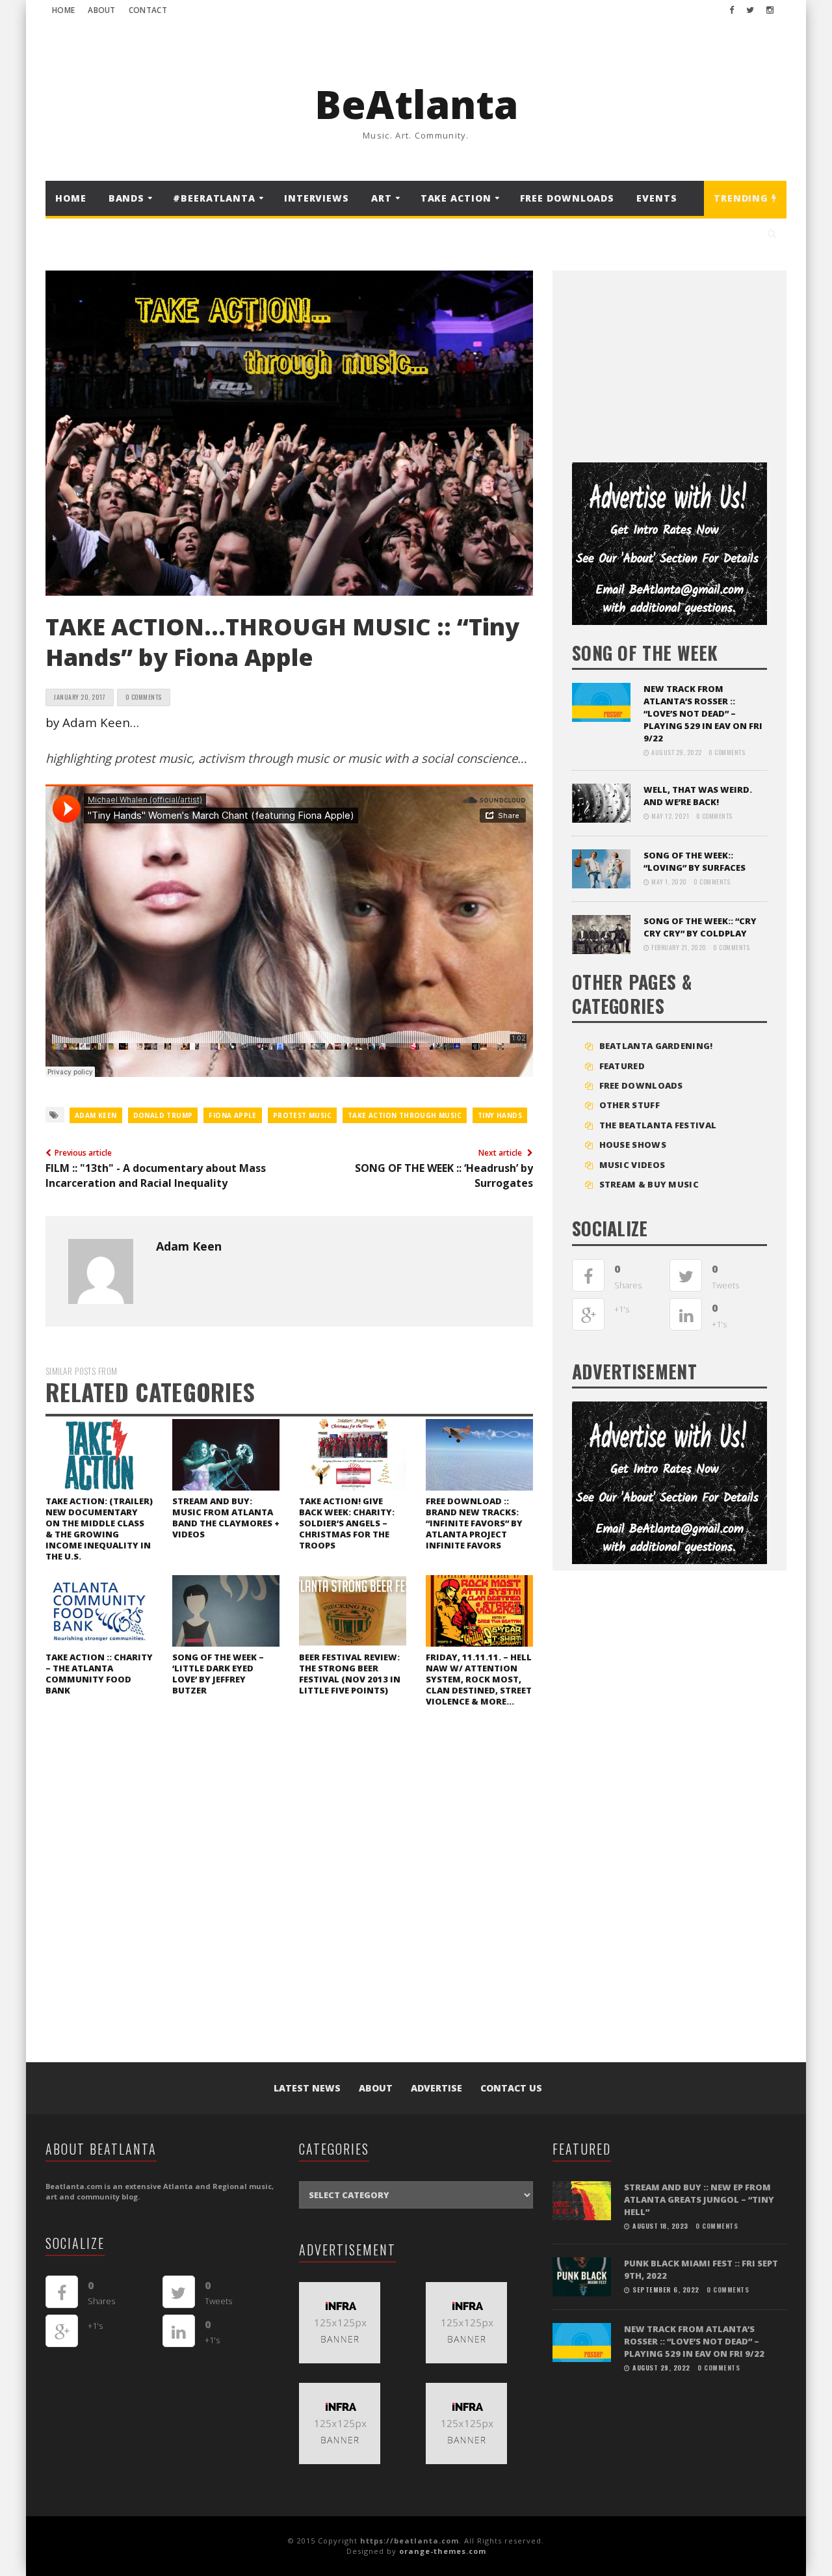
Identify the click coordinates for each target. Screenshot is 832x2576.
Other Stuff (630, 1105)
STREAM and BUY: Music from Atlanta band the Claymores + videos (226, 1518)
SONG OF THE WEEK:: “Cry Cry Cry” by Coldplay (700, 927)
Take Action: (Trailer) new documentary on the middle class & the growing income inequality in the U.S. (99, 1529)
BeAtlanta (416, 104)
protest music (302, 1115)
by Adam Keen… (92, 722)
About (102, 10)
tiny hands (500, 1115)
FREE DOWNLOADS (567, 198)
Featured (622, 1066)
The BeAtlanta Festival (658, 1125)
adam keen (96, 1115)
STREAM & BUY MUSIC (649, 1184)
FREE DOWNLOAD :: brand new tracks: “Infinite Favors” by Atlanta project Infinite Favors (474, 1523)
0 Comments (144, 697)
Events (656, 198)
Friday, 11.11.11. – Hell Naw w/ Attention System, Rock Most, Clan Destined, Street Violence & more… (479, 1679)
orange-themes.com (443, 2551)
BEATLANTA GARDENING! (656, 1046)
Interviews (317, 198)
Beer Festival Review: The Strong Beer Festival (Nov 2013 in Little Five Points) (350, 1674)
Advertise (436, 2088)
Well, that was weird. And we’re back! (698, 796)
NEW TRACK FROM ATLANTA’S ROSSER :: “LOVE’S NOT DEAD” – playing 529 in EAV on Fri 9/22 (703, 713)
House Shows (633, 1145)
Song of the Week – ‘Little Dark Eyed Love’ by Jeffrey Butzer (218, 1674)
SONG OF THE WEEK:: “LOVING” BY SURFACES (695, 861)
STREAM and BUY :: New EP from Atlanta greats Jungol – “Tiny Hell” (699, 2199)
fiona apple (232, 1115)
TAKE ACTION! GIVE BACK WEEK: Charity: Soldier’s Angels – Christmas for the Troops (347, 1523)
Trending (743, 198)
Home (63, 10)
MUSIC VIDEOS (632, 1165)
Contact (148, 10)
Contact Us (511, 2088)
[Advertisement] (669, 362)
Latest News (307, 2088)
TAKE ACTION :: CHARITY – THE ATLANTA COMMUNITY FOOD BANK (99, 1674)
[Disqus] (289, 1896)
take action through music (405, 1115)
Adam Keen (189, 1246)
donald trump (163, 1115)
